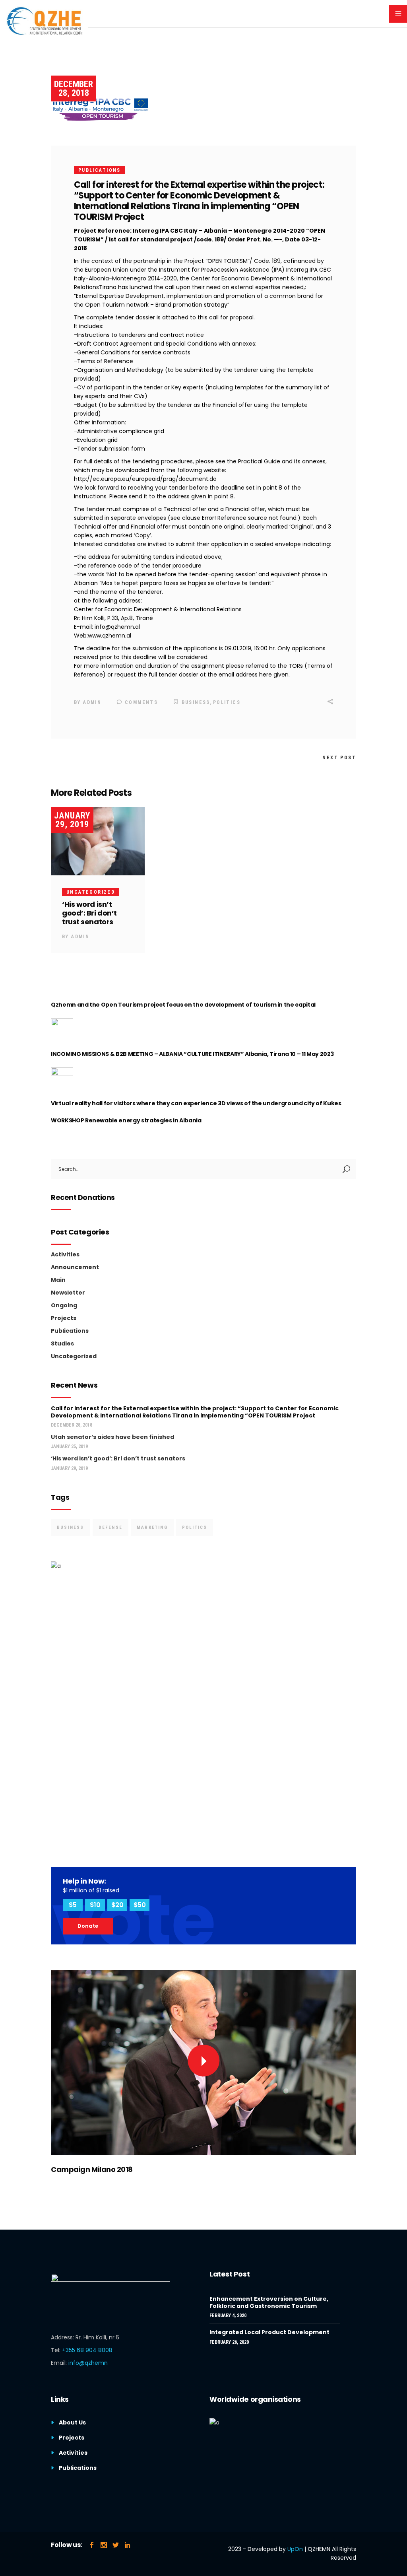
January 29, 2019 (72, 820)
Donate (88, 1926)
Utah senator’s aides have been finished (112, 1437)
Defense (110, 1527)
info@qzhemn (88, 2363)
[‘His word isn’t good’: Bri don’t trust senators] (98, 841)
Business (196, 702)
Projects (64, 1318)
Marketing (152, 1527)
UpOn (295, 2549)
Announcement (75, 1267)
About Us (72, 2422)
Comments (140, 702)
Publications (100, 170)
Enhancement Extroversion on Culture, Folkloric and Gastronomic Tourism (269, 2302)
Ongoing (64, 1305)
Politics (227, 702)
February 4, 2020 (228, 2315)
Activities (65, 1254)
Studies (62, 1343)
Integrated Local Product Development (269, 2332)
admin (92, 702)
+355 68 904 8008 (87, 2350)
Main (58, 1280)
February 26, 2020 (229, 2342)
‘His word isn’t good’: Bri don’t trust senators (89, 913)
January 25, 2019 (69, 1446)
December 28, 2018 (74, 88)
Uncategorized (91, 892)
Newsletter (68, 1293)
